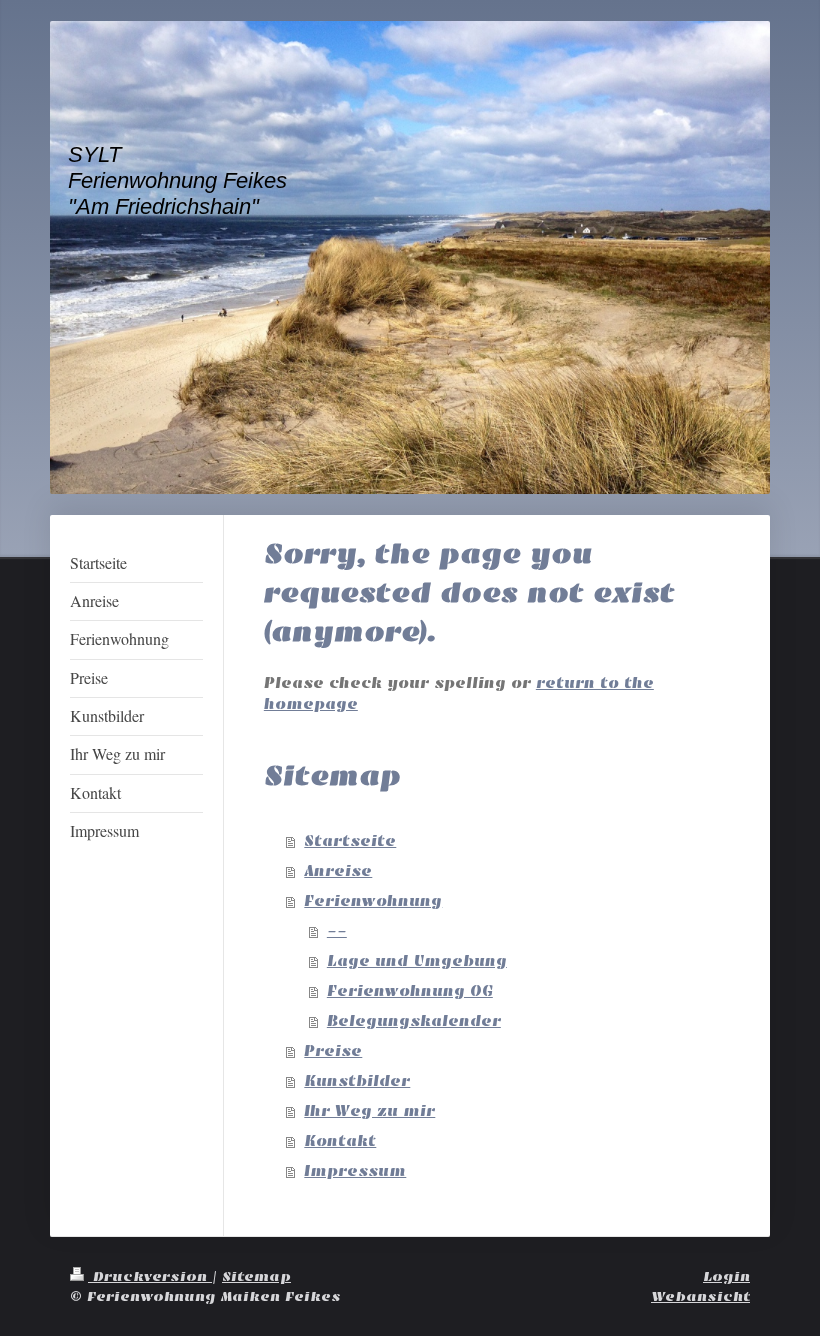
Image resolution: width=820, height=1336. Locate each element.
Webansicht (700, 1296)
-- (337, 931)
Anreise (338, 871)
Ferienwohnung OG (410, 991)
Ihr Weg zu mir (369, 1111)
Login (726, 1276)
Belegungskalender (414, 1021)
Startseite (350, 841)
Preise (333, 1051)
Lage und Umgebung (417, 961)
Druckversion (150, 1276)
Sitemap (256, 1276)
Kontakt (340, 1141)
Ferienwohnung (373, 901)
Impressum (355, 1171)
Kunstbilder (357, 1081)
